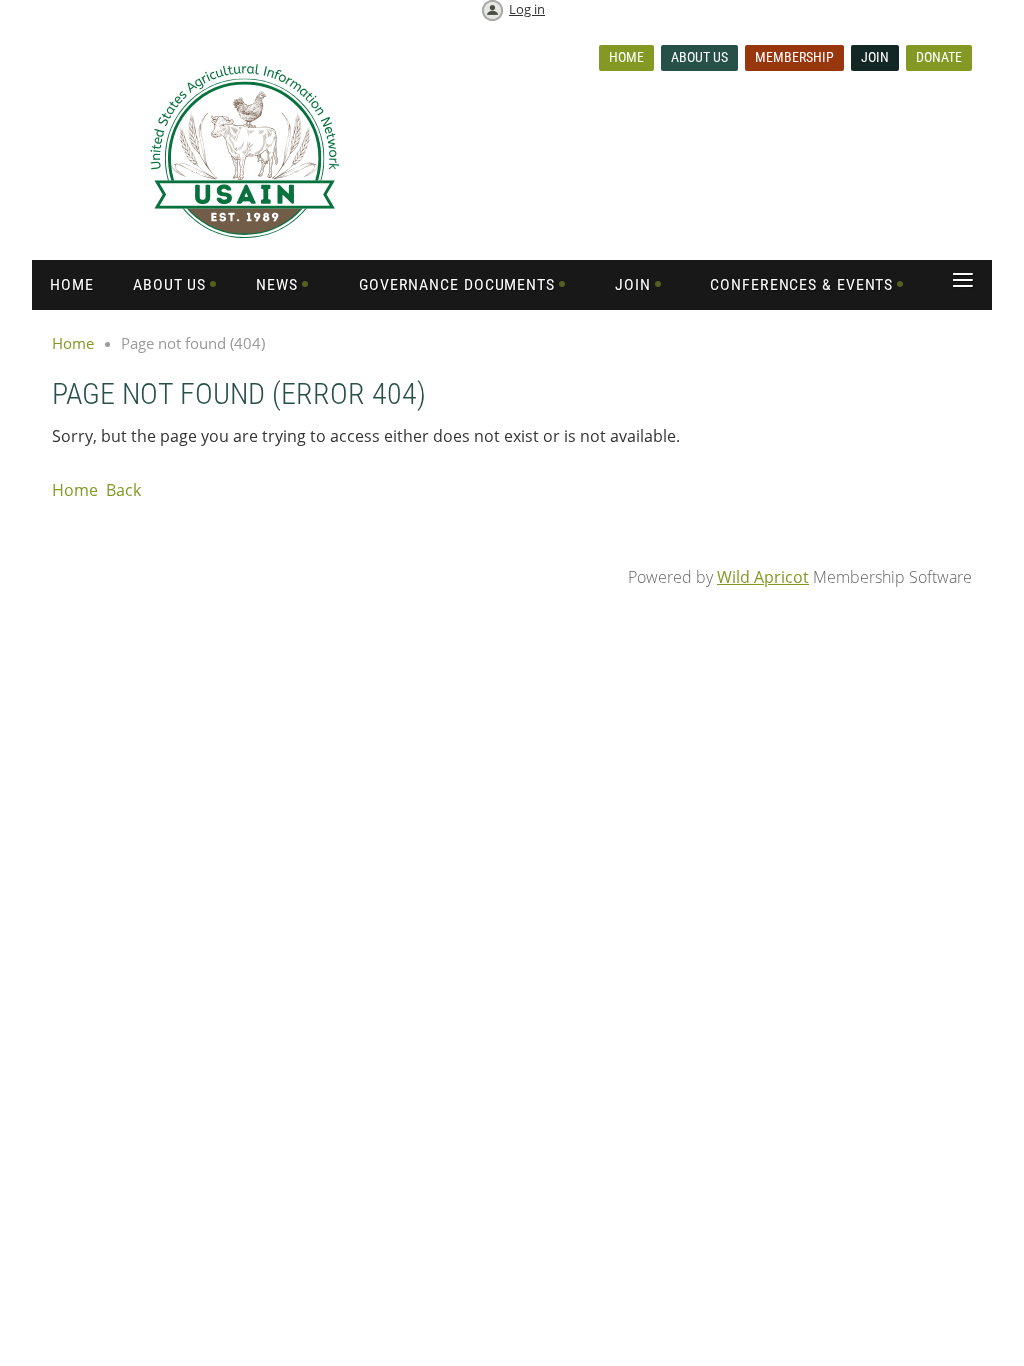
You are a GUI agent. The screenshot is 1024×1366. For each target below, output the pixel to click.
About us (699, 57)
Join (875, 57)
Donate (939, 57)
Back (123, 490)
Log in (527, 9)
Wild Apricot (763, 577)
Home (626, 57)
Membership (794, 57)
